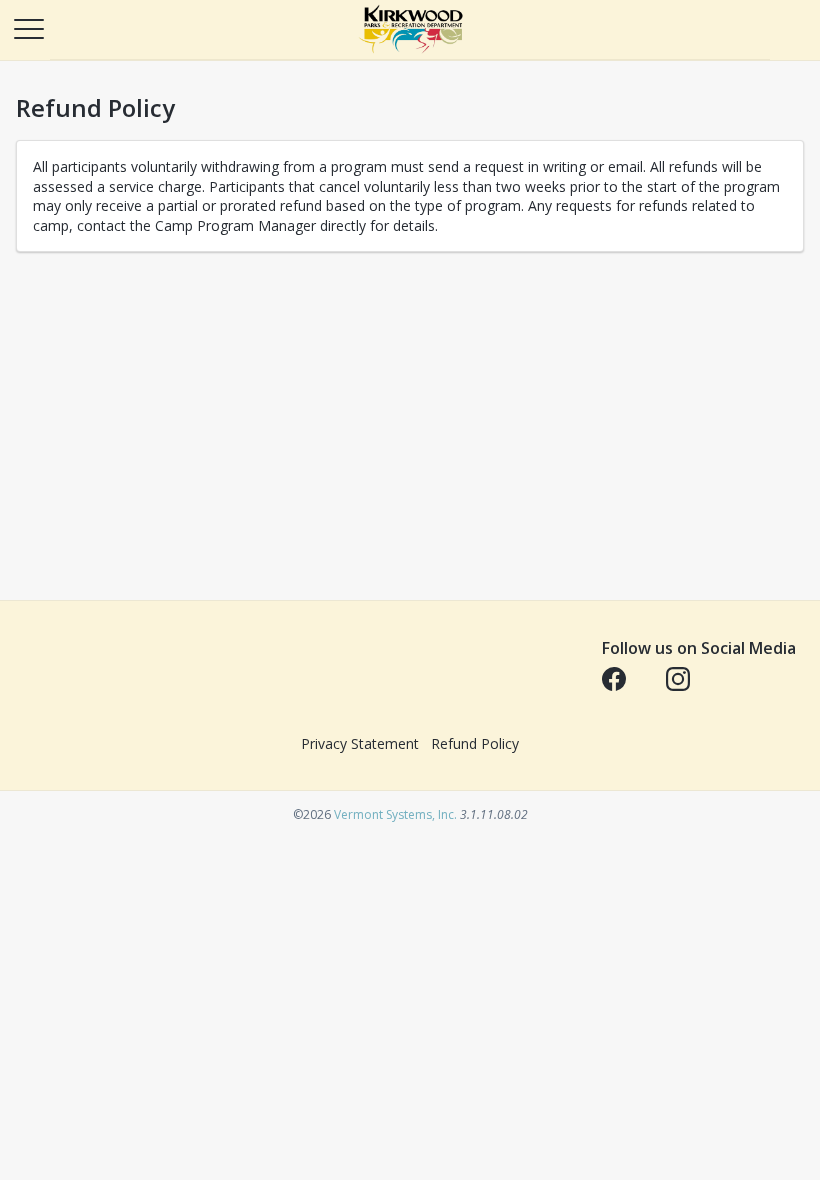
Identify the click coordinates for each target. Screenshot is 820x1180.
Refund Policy (475, 743)
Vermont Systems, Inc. (395, 814)
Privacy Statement (360, 743)
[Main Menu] (28, 28)
